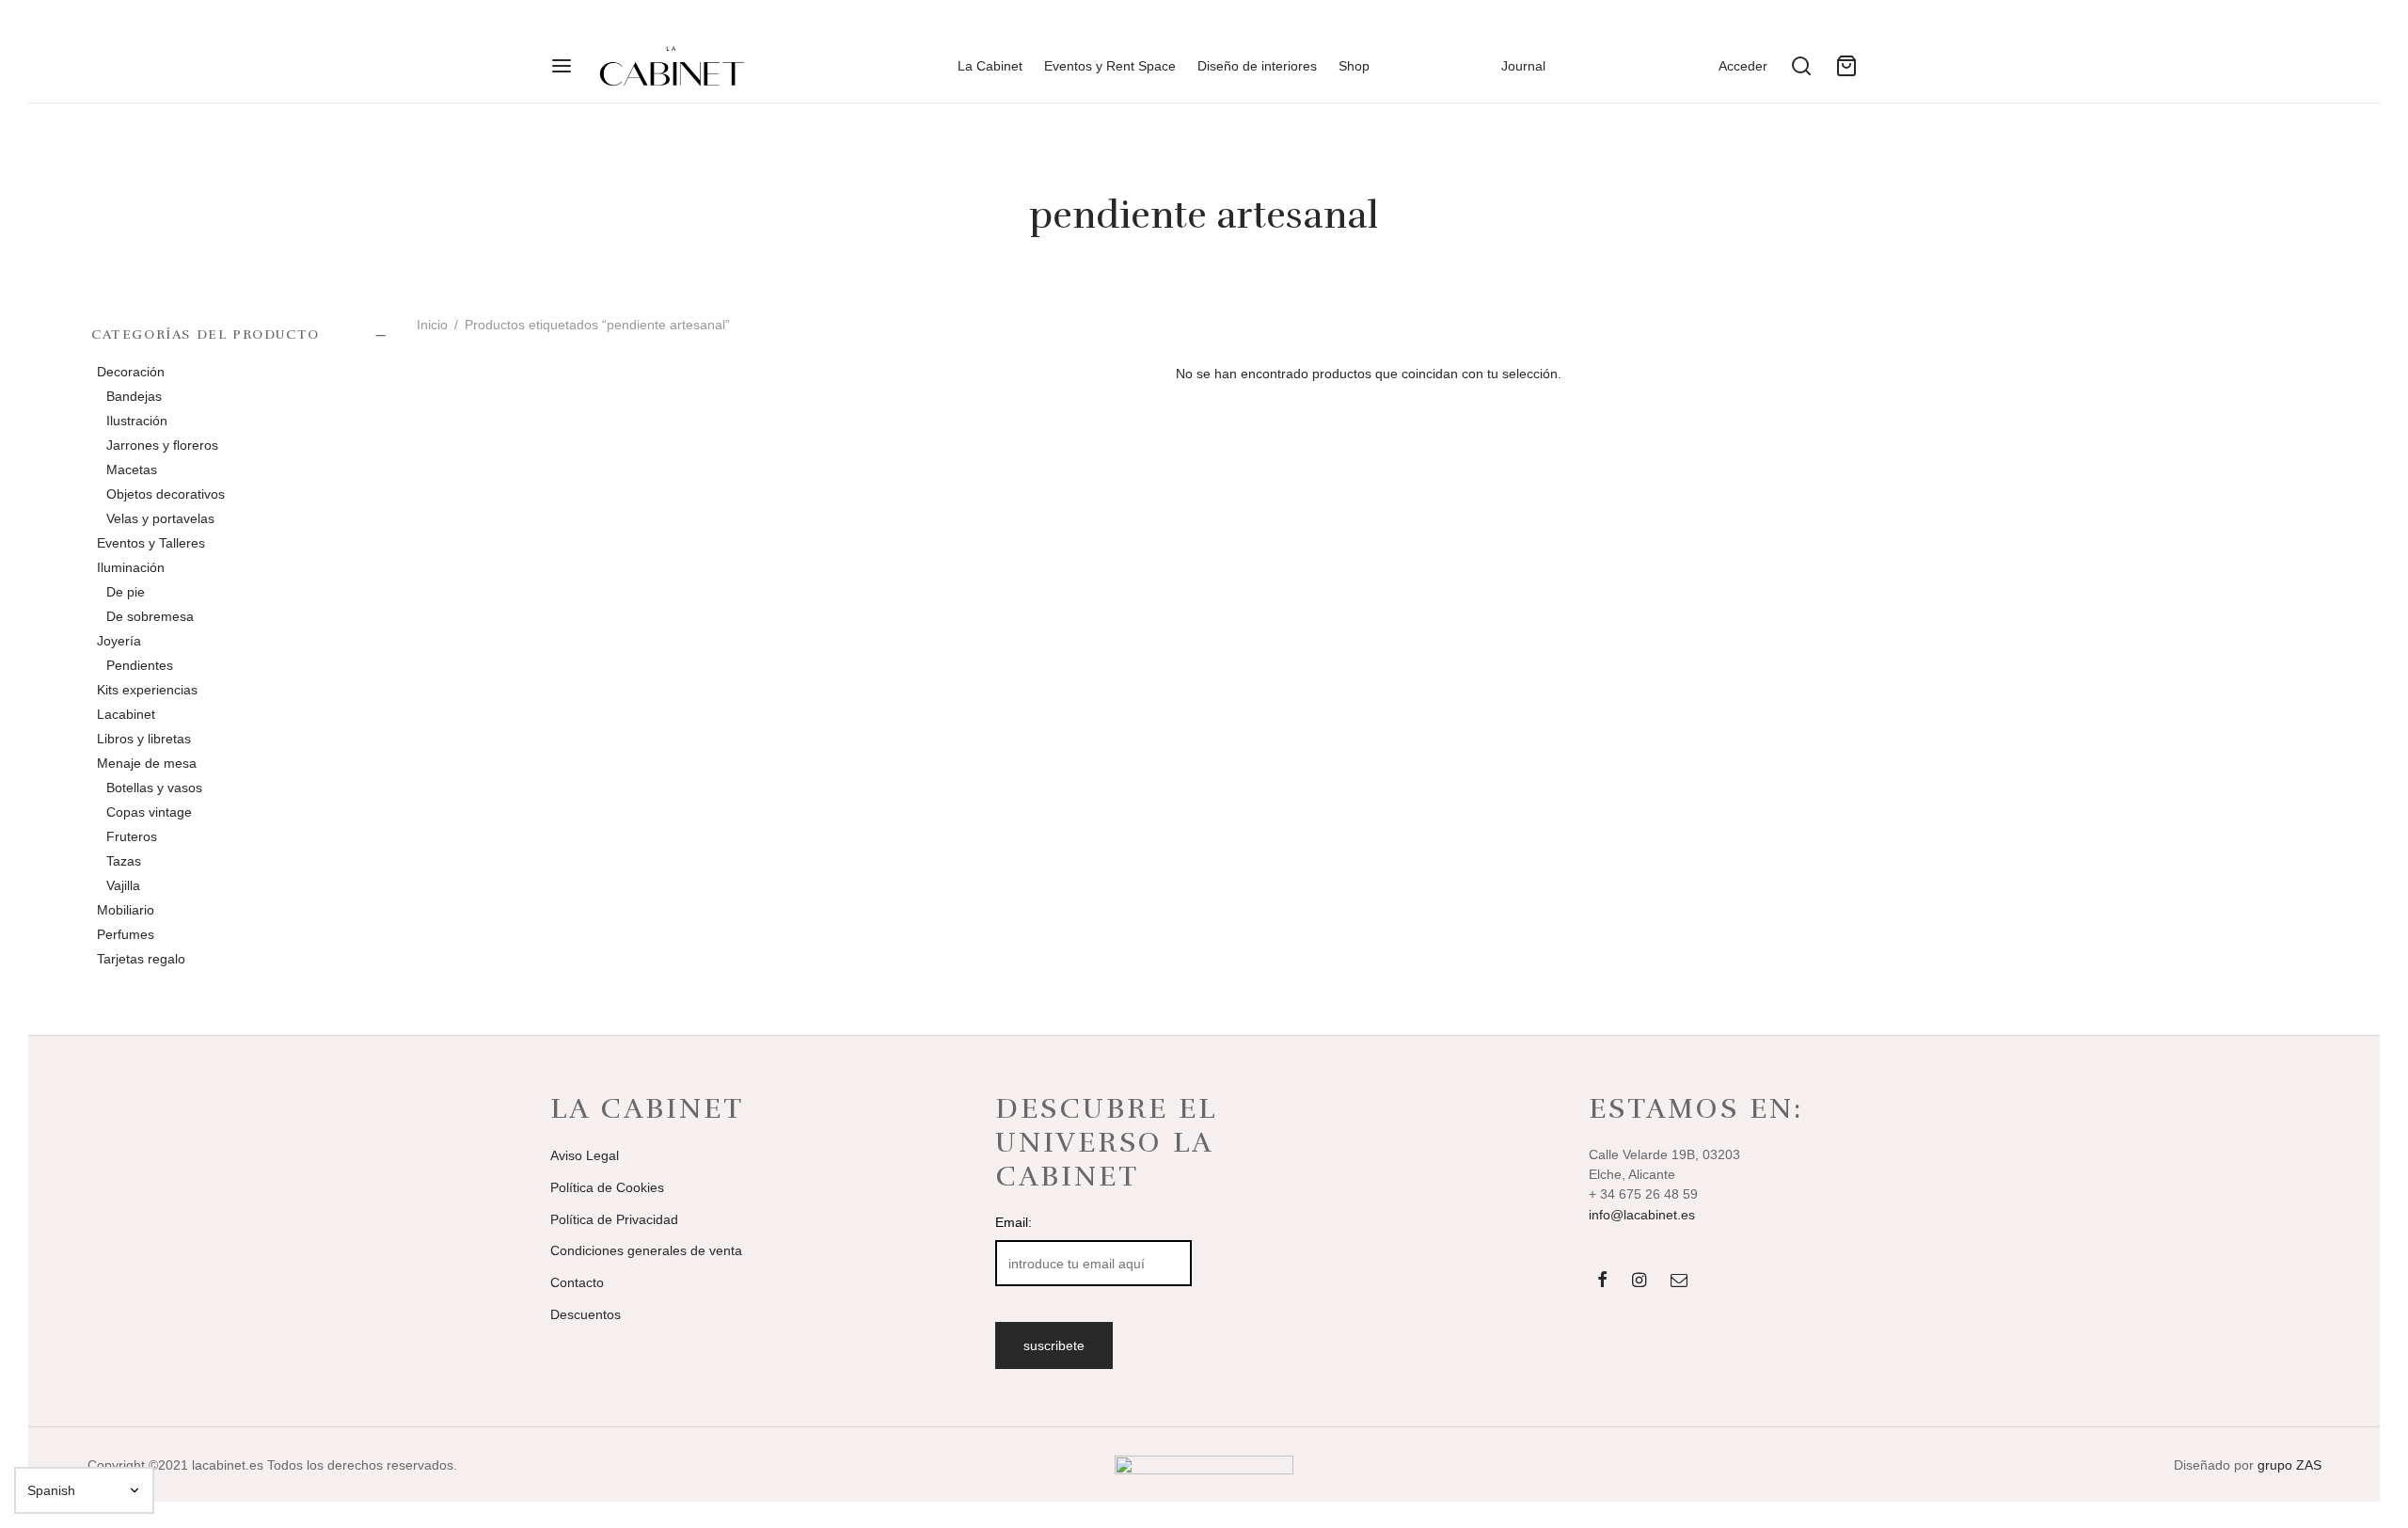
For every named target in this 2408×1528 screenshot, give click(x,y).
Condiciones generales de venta (646, 1250)
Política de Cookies (607, 1187)
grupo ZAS (2289, 1465)
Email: (1014, 1222)
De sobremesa (150, 616)
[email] (1679, 1281)
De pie (126, 592)
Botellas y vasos (154, 788)
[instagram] (1639, 1281)
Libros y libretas (144, 739)
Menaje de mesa (147, 763)
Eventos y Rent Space (1110, 66)
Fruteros (132, 836)
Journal (1523, 66)
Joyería (119, 641)
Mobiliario (126, 910)
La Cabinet (990, 66)
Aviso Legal (585, 1155)
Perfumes (126, 934)
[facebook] (1601, 1281)
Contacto (577, 1282)
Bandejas (134, 396)
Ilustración (137, 421)
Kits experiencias (147, 690)
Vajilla (123, 885)
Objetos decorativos (166, 494)
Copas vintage (149, 812)
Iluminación (131, 567)
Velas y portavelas (160, 518)
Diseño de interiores (1257, 66)
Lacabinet (126, 714)
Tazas (124, 861)
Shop (1354, 66)
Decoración (131, 372)
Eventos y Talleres (151, 543)
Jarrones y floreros (162, 445)
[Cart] (1846, 66)
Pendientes (140, 665)
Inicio (432, 325)
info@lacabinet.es (1642, 1215)
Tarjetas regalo (141, 959)
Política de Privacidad (614, 1219)
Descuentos (586, 1314)
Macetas (132, 470)
